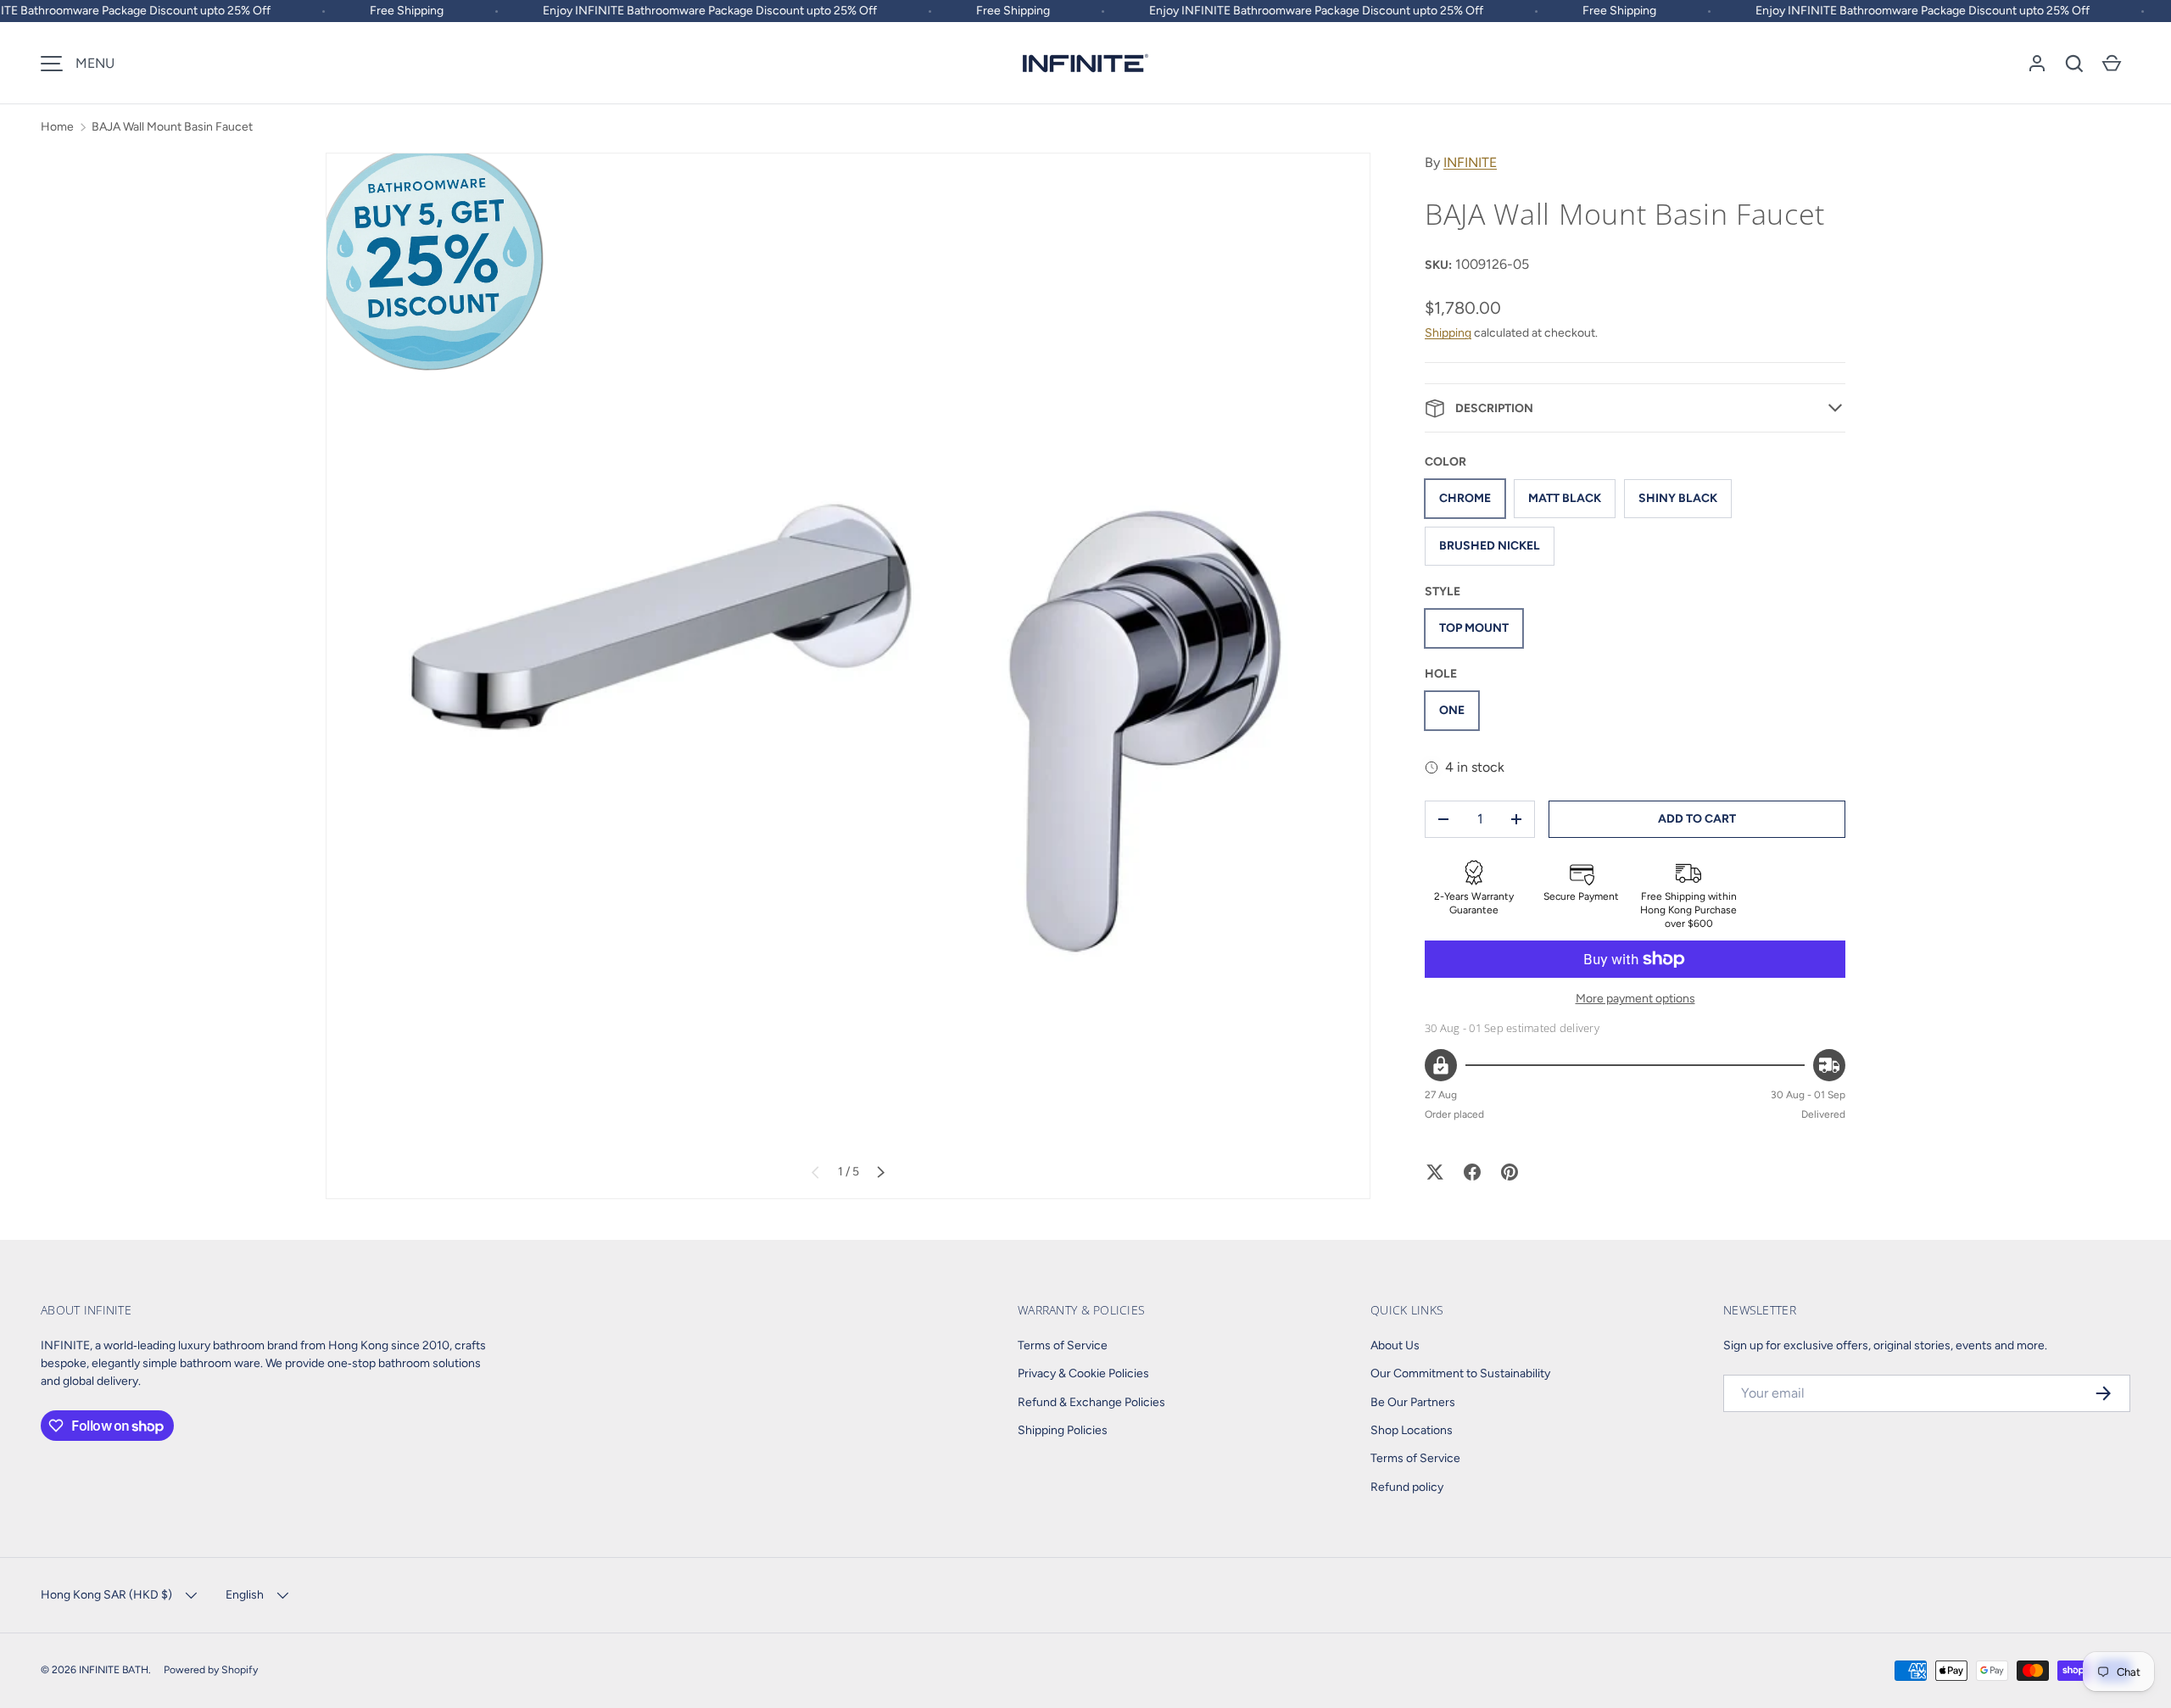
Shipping (1448, 333)
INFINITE (1470, 162)
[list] (848, 676)
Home (57, 127)
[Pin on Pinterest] (1510, 1172)
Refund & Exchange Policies (1091, 1402)
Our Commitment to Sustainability (1460, 1373)
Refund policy (1407, 1487)
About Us (1395, 1345)
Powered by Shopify (211, 1669)
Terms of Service (1063, 1345)
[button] (2074, 64)
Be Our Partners (1413, 1402)
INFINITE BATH (114, 1669)
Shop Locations (1412, 1430)
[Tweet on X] (1435, 1172)
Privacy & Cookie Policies (1083, 1373)
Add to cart (1697, 819)
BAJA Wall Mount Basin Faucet (172, 127)
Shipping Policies (1063, 1430)
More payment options (1635, 999)
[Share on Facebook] (1472, 1172)
